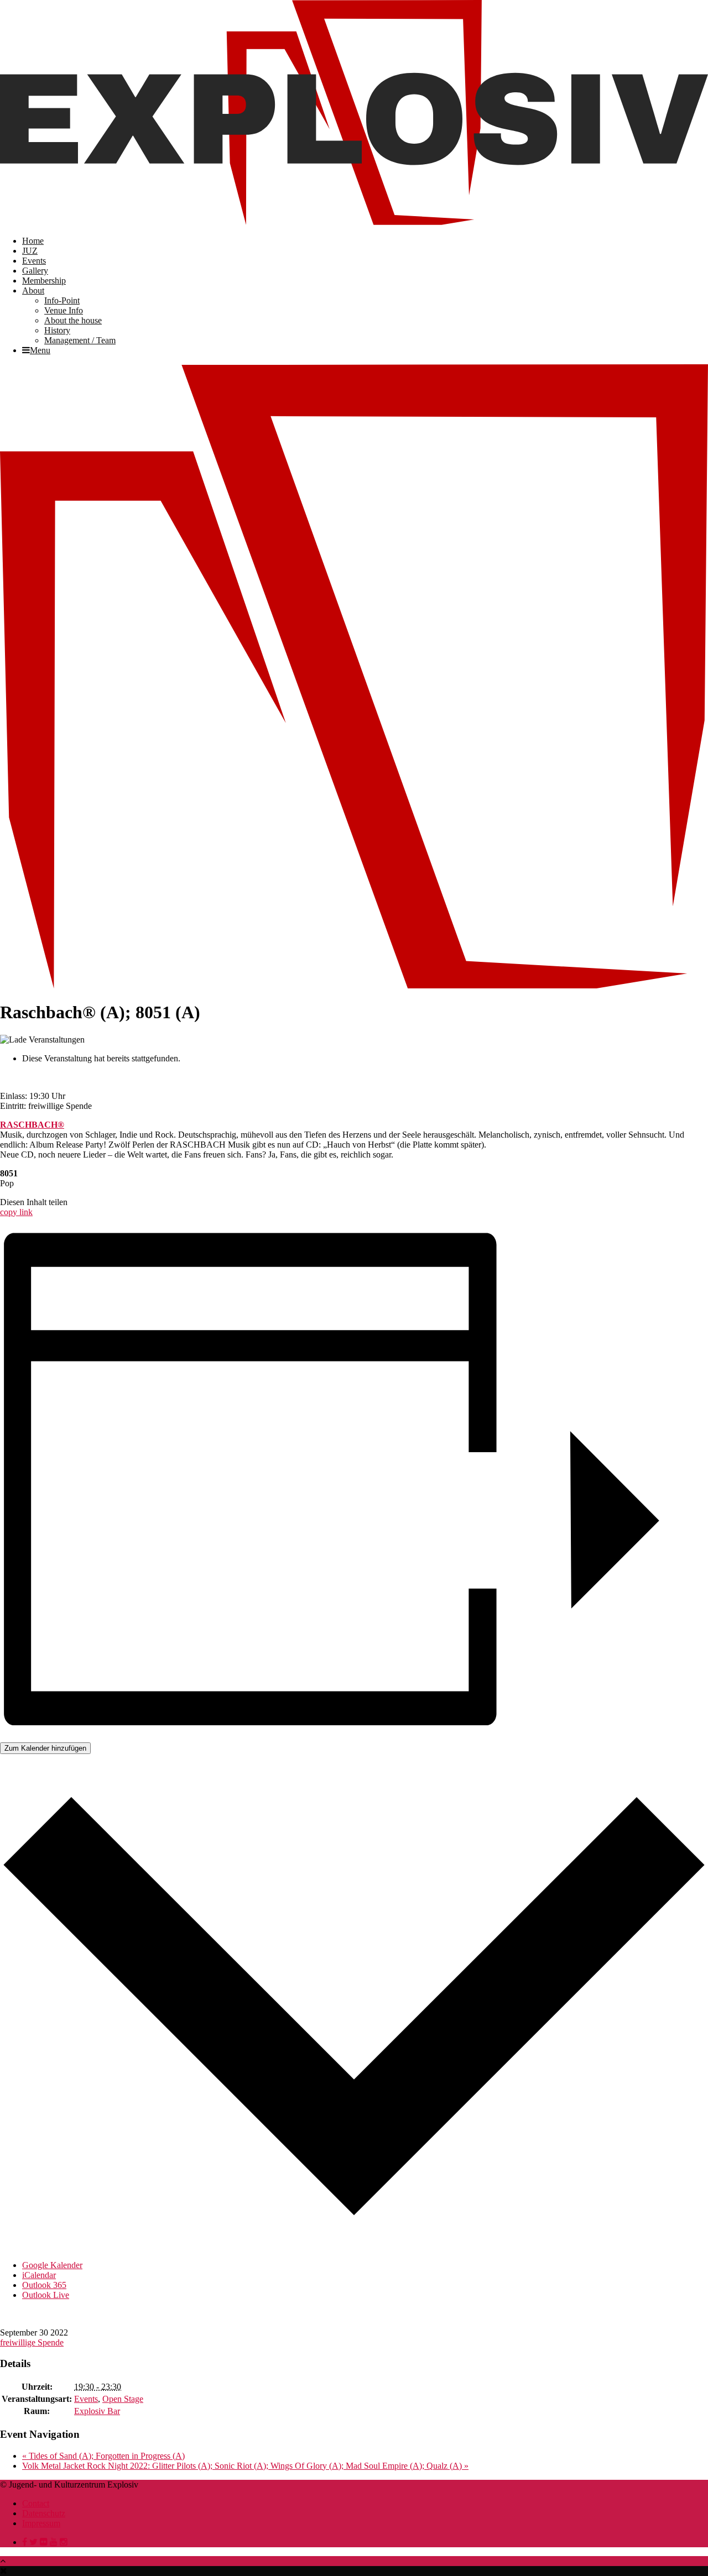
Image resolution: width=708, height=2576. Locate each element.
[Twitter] (33, 2542)
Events (34, 261)
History (57, 330)
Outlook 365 (44, 2285)
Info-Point (62, 300)
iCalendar (39, 2275)
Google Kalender (52, 2265)
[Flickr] (44, 2542)
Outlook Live (46, 2295)
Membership (44, 281)
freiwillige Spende (32, 2342)
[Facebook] (25, 2542)
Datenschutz (44, 2513)
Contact (36, 2503)
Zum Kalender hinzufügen (45, 1748)
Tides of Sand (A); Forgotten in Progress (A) (103, 2456)
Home (33, 241)
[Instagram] (64, 2542)
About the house (73, 320)
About (33, 290)
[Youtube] (54, 2542)
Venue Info (64, 310)
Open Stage (123, 2399)
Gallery (35, 271)
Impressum (41, 2523)
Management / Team (80, 340)
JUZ (30, 251)
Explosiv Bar (97, 2411)
